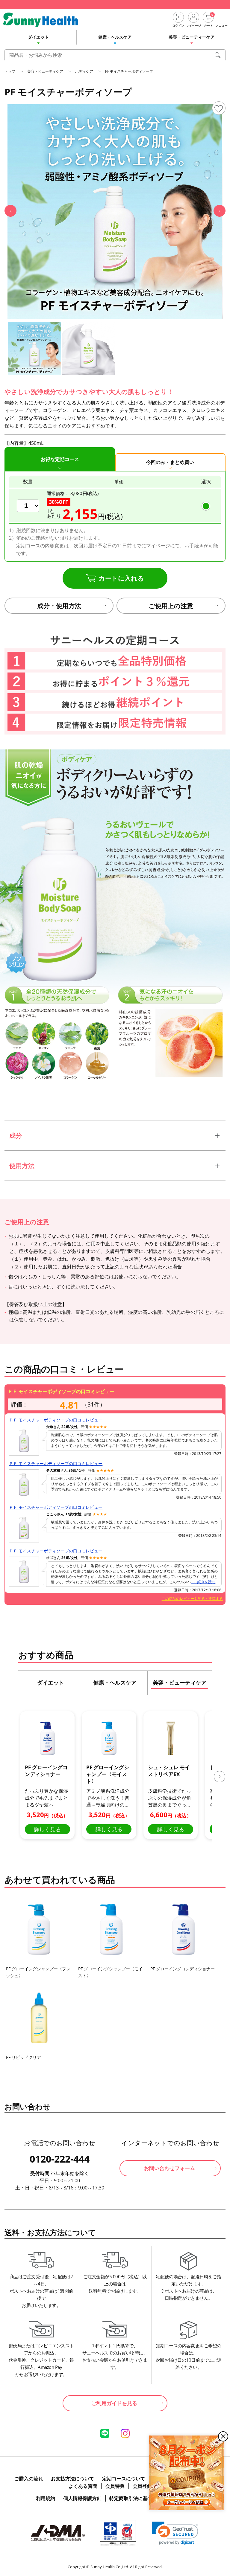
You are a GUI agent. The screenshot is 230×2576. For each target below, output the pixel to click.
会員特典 (115, 2491)
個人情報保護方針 (82, 2503)
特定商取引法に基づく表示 (138, 2503)
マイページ (193, 25)
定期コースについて (124, 2483)
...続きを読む (203, 1582)
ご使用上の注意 (171, 606)
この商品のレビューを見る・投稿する (192, 1599)
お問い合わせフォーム (170, 2173)
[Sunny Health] (45, 20)
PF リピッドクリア (24, 2062)
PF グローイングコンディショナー (183, 1973)
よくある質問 (83, 2491)
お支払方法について (72, 2483)
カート (208, 25)
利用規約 (46, 2503)
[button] (10, 211)
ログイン (178, 25)
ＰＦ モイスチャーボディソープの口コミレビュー (56, 1420)
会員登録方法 (147, 2491)
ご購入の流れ (29, 2483)
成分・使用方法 (59, 606)
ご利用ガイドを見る (114, 2408)
